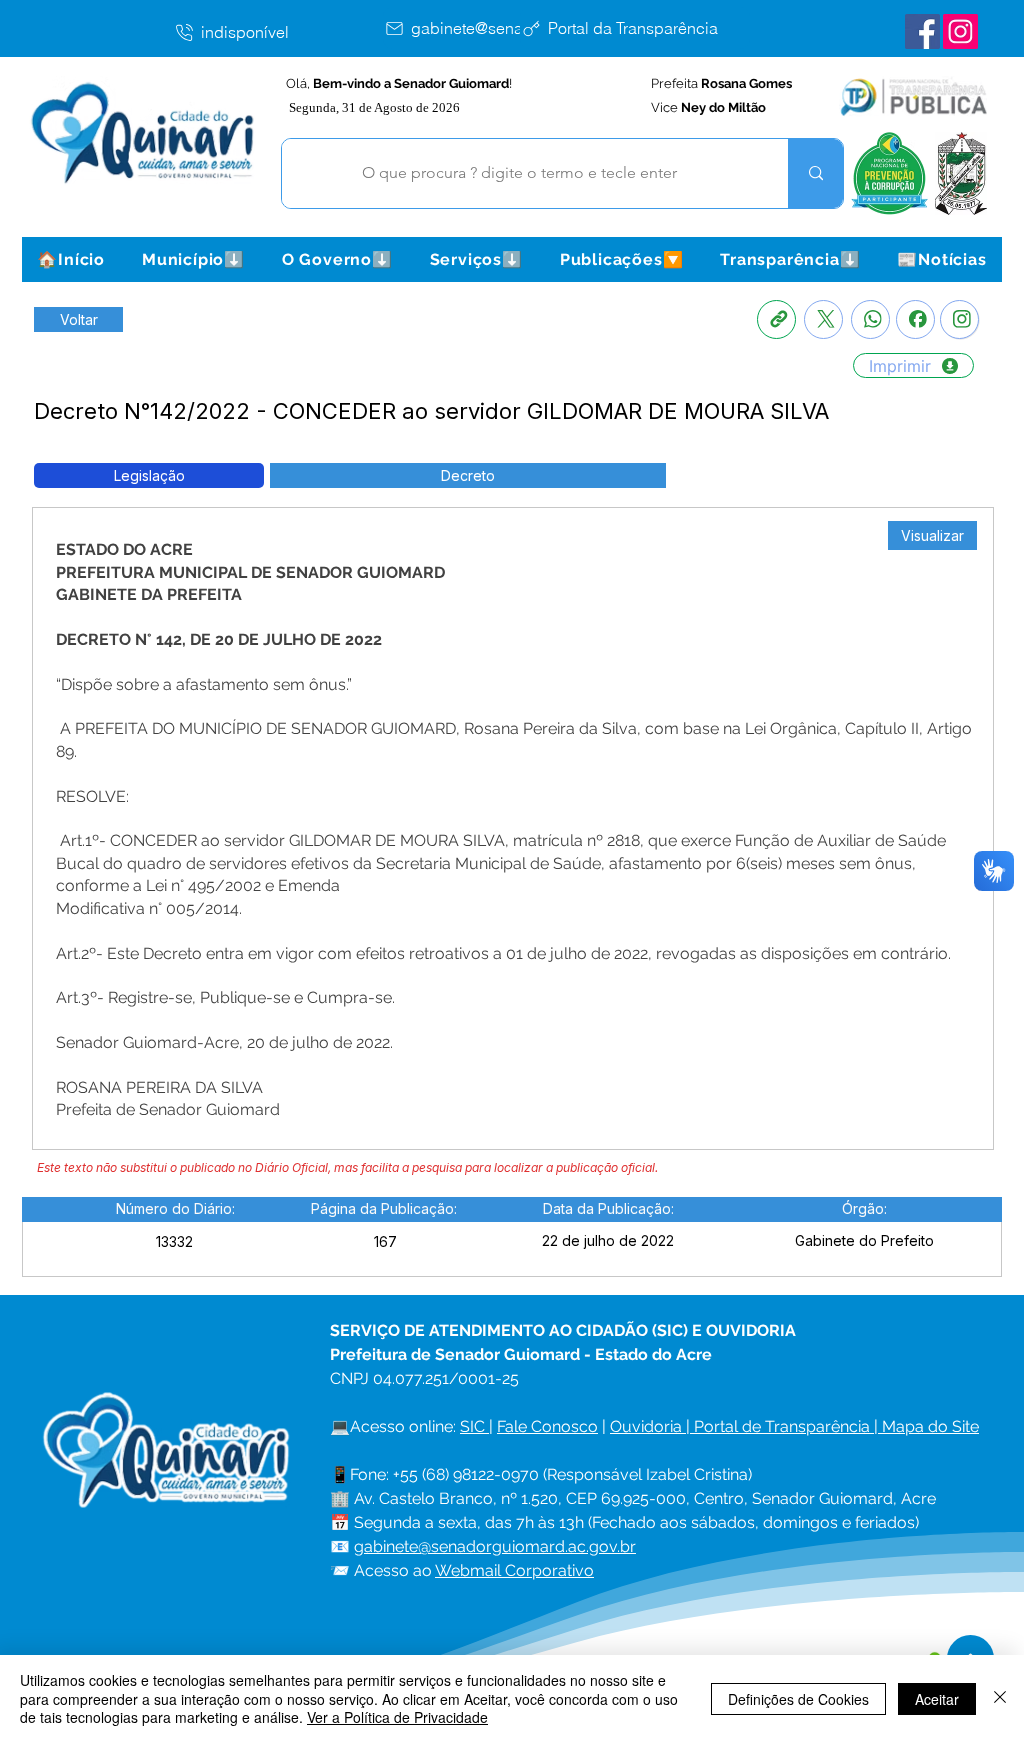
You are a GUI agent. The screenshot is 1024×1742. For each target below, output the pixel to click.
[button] (193, 259)
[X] (823, 319)
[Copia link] (776, 319)
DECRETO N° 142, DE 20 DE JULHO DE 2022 (219, 639)
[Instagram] (959, 319)
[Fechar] (1000, 1698)
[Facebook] (915, 319)
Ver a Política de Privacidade (397, 1717)
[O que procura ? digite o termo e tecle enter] (815, 173)
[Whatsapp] (870, 319)
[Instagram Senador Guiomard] (960, 31)
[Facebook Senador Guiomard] (922, 31)
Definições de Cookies (798, 1699)
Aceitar (937, 1699)
